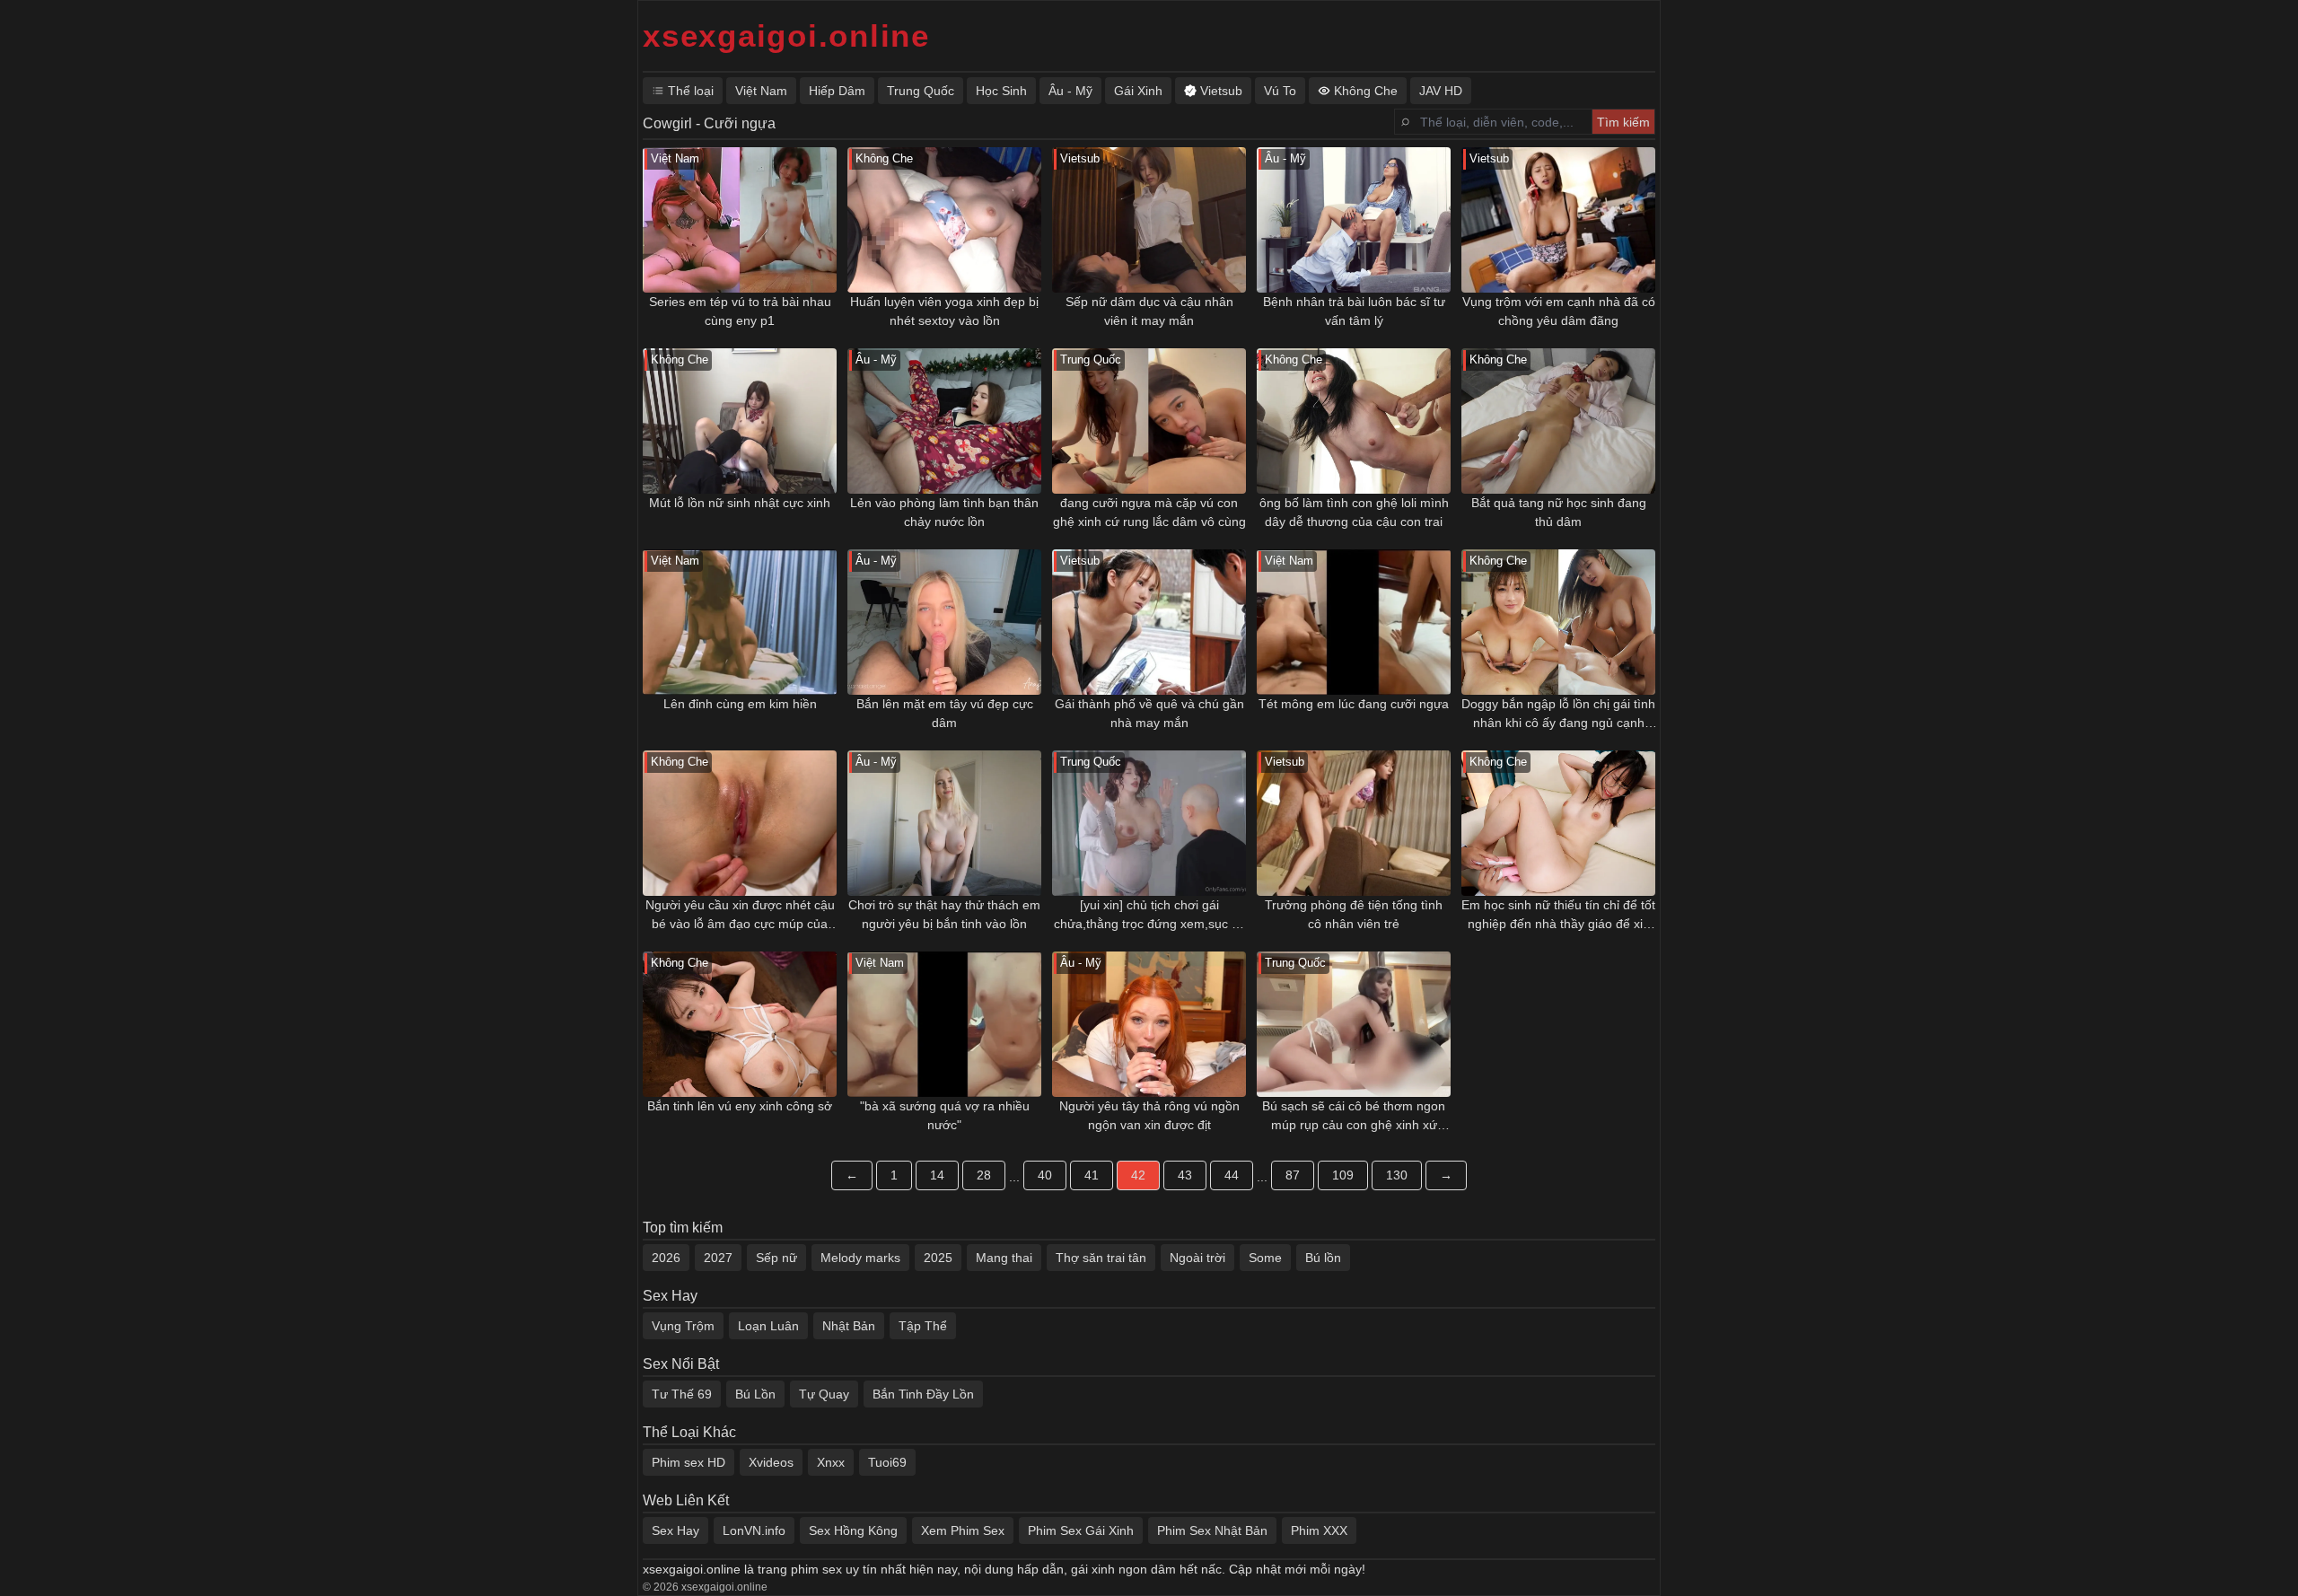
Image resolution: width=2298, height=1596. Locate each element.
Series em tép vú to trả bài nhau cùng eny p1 (740, 311)
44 (1232, 1175)
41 (1092, 1175)
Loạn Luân (768, 1326)
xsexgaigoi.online (786, 35)
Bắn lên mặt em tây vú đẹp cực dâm (945, 713)
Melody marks (860, 1258)
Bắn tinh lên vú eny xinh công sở (740, 1106)
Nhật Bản (849, 1326)
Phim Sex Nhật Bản (1212, 1530)
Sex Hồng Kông (853, 1530)
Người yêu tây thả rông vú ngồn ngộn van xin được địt (1149, 1115)
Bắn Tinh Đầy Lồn (923, 1394)
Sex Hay (675, 1530)
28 (984, 1175)
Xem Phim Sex (963, 1530)
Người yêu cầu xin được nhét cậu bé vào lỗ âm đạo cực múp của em (740, 916)
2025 (938, 1258)
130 (1397, 1175)
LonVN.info (754, 1530)
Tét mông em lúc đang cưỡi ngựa (1354, 704)
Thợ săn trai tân (1101, 1258)
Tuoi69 (887, 1462)
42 (1138, 1175)
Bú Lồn (755, 1394)
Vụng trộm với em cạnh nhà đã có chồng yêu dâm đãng (1559, 311)
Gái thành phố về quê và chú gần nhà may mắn (1149, 713)
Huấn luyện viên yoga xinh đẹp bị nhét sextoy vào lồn (944, 311)
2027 (718, 1258)
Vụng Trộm (683, 1326)
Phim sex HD (689, 1462)
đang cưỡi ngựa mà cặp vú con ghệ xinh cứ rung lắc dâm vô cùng (1149, 512)
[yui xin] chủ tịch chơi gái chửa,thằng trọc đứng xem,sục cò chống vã (1149, 916)
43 (1185, 1175)
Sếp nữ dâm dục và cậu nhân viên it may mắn (1149, 311)
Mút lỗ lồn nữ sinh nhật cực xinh (740, 503)
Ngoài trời (1197, 1258)
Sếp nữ (776, 1258)
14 (937, 1175)
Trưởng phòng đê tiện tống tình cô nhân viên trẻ (1354, 914)
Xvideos (771, 1462)
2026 (666, 1258)
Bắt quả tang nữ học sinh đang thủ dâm (1559, 512)
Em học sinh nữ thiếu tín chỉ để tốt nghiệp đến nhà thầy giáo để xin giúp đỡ (1558, 916)
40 (1045, 1175)
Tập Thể (923, 1326)
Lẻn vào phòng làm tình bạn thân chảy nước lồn (944, 512)
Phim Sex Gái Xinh (1081, 1530)
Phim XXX (1319, 1530)
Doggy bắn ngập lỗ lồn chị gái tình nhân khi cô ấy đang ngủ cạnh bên (1558, 715)
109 (1343, 1175)
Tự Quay (824, 1394)
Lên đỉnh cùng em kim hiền (740, 704)
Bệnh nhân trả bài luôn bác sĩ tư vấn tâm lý (1354, 311)
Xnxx (831, 1462)
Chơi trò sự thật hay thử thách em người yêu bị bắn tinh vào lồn (944, 914)
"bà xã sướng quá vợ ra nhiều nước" (945, 1115)
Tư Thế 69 (682, 1394)
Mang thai (1004, 1258)
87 (1293, 1175)
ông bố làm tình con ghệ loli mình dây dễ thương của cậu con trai (1354, 512)
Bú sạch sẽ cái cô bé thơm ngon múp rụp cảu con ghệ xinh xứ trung (1354, 1117)
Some (1265, 1258)
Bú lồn (1323, 1258)
